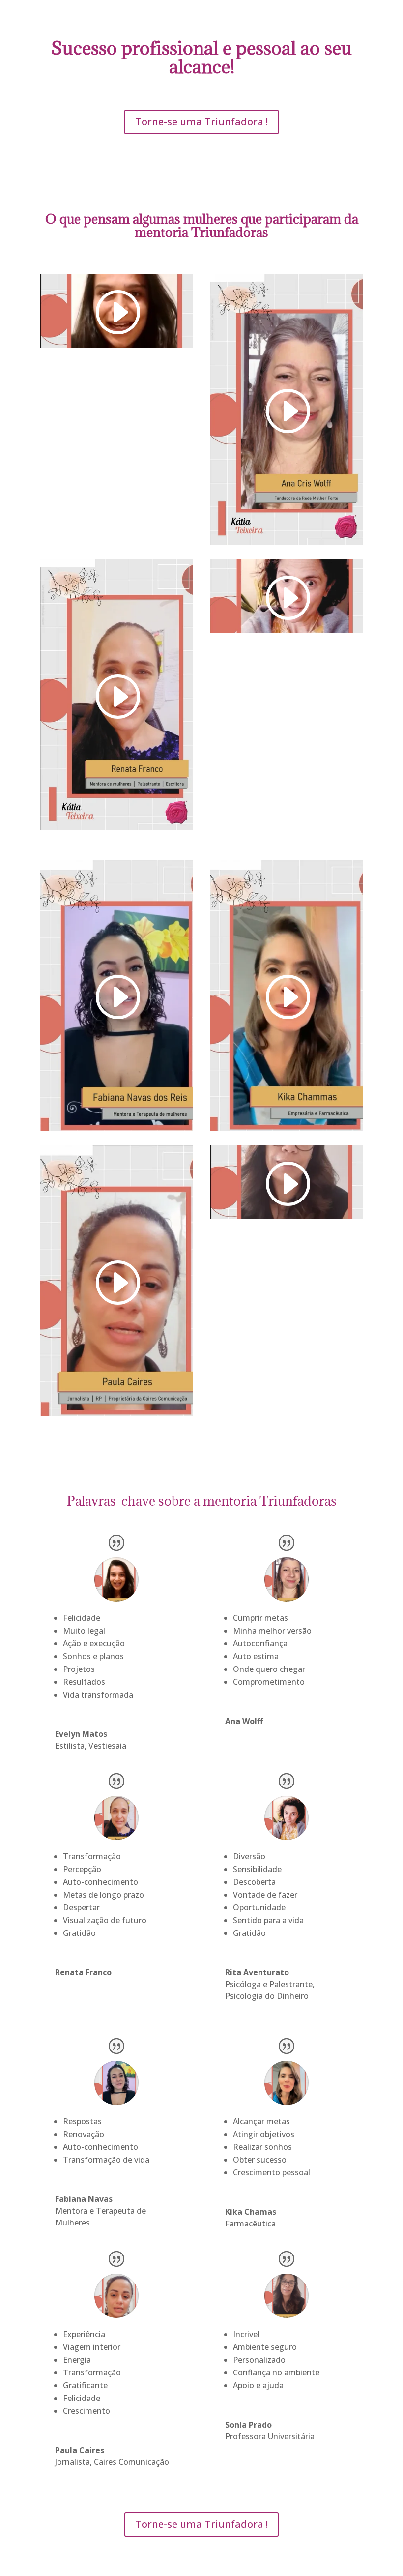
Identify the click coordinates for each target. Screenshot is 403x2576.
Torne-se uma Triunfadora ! (201, 122)
